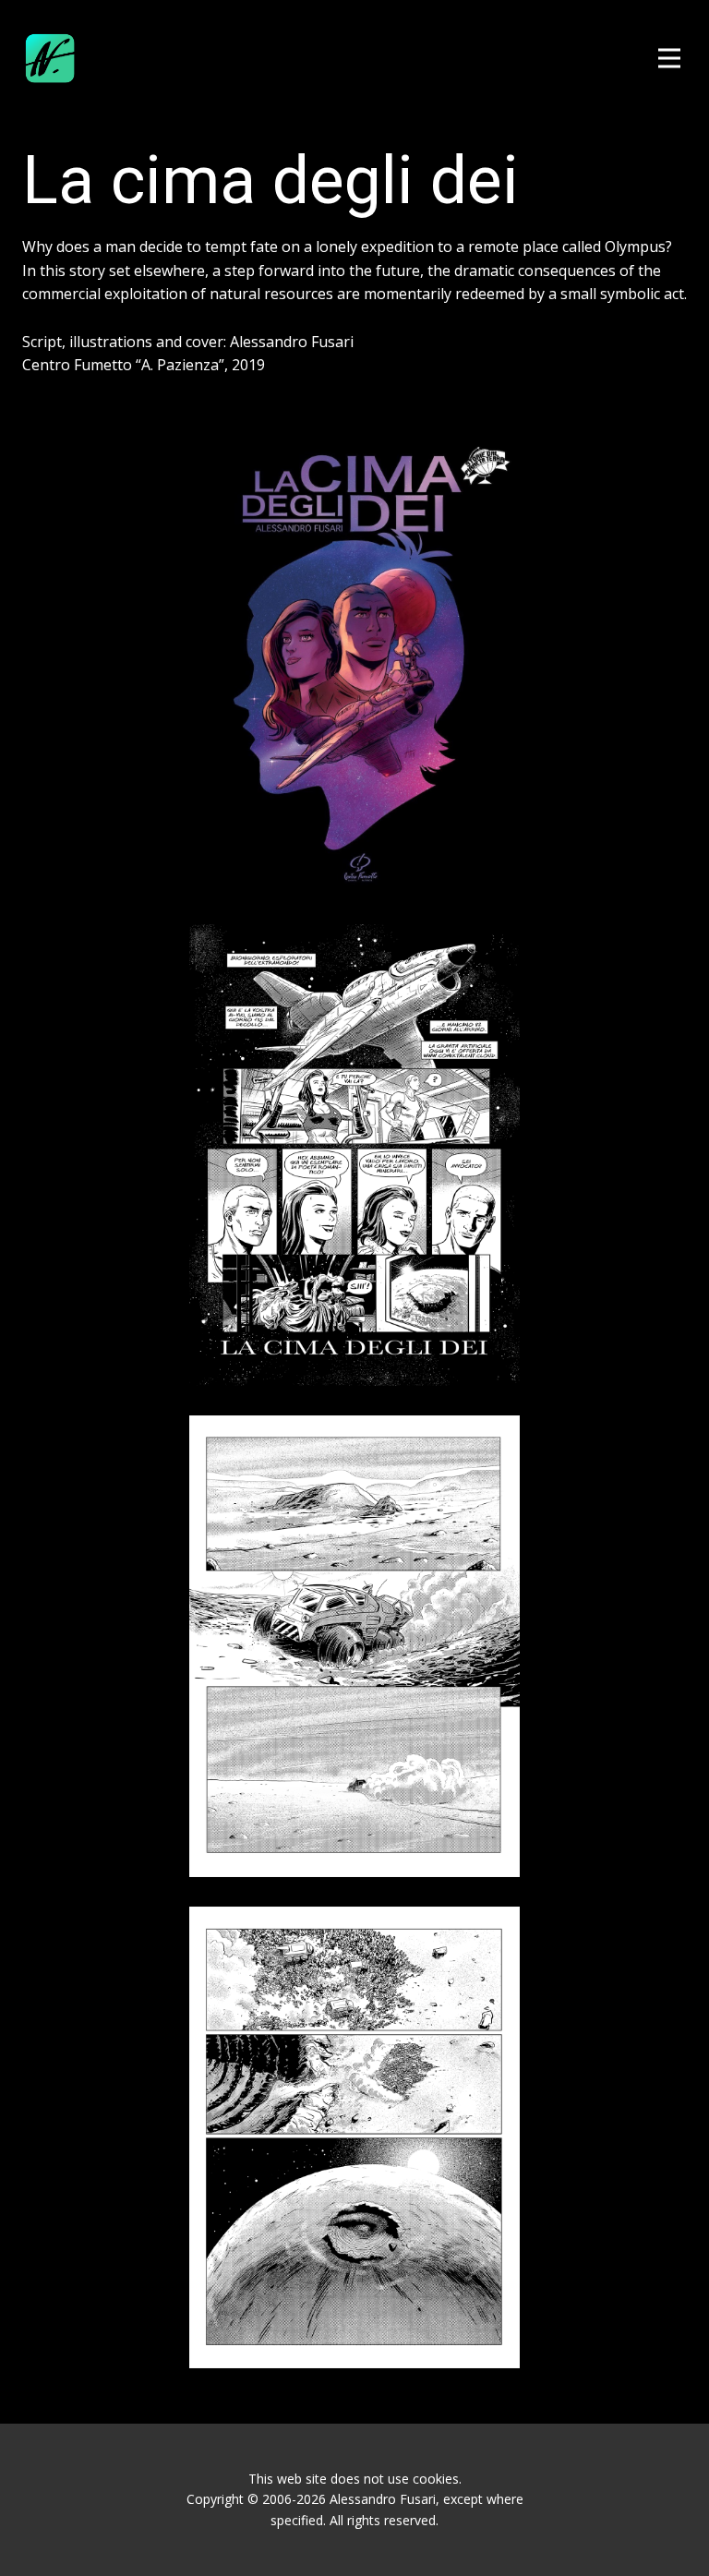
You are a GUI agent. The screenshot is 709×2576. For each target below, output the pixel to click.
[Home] (50, 58)
